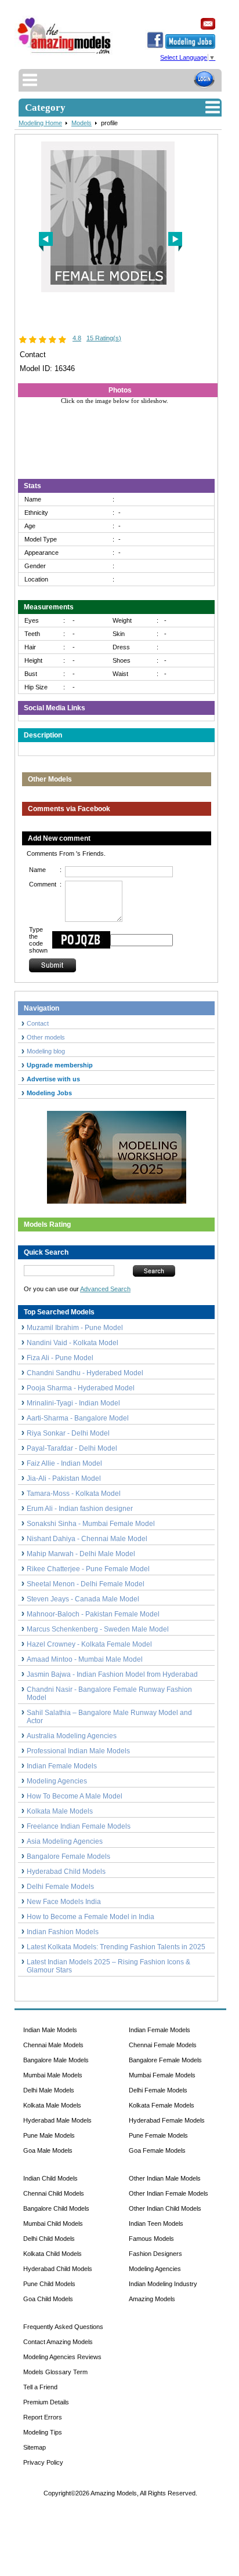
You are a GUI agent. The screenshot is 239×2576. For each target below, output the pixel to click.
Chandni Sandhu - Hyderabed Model (85, 1373)
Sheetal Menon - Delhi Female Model (86, 1584)
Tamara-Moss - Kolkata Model (74, 1494)
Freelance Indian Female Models (79, 1826)
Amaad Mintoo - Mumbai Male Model (85, 1659)
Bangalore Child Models (56, 2208)
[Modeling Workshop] (117, 1155)
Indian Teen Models (156, 2223)
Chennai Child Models (54, 2193)
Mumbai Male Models (53, 2075)
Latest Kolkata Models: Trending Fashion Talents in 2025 (116, 1947)
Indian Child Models (50, 2178)
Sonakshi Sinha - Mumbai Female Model (91, 1524)
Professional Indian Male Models (78, 1751)
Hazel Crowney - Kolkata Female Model (89, 1644)
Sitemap (35, 2447)
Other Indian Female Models (169, 2193)
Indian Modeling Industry (163, 2284)
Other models (46, 1037)
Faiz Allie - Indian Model (64, 1463)
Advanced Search (105, 1289)
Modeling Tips (43, 2432)
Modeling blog (48, 1051)
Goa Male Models (48, 2150)
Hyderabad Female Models (167, 2120)
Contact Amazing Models (58, 2342)
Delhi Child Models (49, 2239)
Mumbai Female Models (162, 2075)
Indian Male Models (50, 2030)
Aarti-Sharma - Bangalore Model (78, 1418)
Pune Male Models (49, 2135)
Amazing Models (152, 2299)
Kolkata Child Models (52, 2254)
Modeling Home (40, 123)
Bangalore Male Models (56, 2060)
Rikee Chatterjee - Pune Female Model (88, 1569)
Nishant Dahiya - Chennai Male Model (87, 1539)
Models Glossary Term (55, 2372)
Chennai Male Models (53, 2045)
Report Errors (43, 2417)
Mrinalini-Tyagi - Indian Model (73, 1403)
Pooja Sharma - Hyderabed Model (81, 1388)
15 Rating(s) (104, 338)
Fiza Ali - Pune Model (60, 1358)
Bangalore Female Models (68, 1856)
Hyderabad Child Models (66, 1872)
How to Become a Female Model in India (90, 1917)
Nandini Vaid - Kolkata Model (73, 1343)
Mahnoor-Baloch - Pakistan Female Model (93, 1614)
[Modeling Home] (65, 54)
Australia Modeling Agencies (72, 1736)
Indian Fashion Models (63, 1932)
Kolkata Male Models (60, 1811)
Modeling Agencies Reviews (62, 2357)
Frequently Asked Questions (63, 2327)
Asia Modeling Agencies (65, 1841)
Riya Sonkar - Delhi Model (68, 1433)
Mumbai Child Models (53, 2223)
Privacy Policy (43, 2462)
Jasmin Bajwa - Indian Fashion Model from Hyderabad (112, 1674)
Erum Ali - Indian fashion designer (80, 1509)
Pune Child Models (49, 2284)
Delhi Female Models (60, 1887)
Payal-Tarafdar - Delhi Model (72, 1448)
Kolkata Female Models (162, 2105)
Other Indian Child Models (165, 2208)
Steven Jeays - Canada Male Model (83, 1599)
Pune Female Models (158, 2135)
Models (82, 123)
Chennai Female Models (163, 2045)
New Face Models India (64, 1902)
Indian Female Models (62, 1766)
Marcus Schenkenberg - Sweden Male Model (98, 1629)
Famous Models (151, 2239)
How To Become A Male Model (75, 1796)
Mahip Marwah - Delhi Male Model (81, 1554)
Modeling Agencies (57, 1781)
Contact (38, 1023)
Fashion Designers (155, 2254)
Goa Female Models (157, 2150)
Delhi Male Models (49, 2090)
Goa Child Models (48, 2299)
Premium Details (46, 2402)
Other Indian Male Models (165, 2178)
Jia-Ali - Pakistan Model (64, 1478)
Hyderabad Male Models (57, 2120)
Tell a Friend (40, 2387)
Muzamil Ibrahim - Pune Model (75, 1328)
